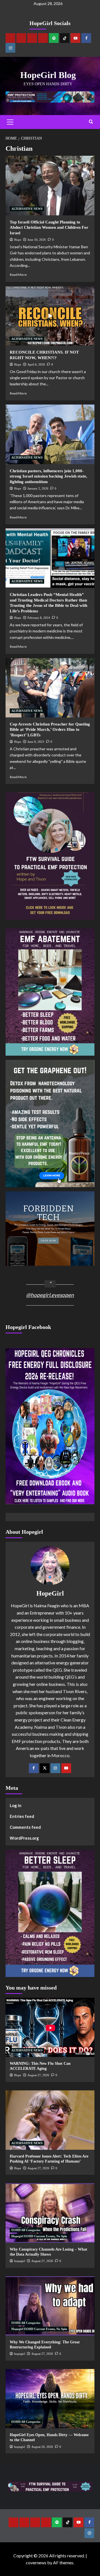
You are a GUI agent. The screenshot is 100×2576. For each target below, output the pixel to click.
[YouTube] (66, 1768)
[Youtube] (75, 38)
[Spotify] (54, 38)
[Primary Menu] (10, 122)
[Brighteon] (43, 38)
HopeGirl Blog (48, 75)
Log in (16, 1805)
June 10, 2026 (37, 240)
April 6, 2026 (36, 364)
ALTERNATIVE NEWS (27, 209)
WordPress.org (24, 1838)
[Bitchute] (21, 38)
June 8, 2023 (36, 742)
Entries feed (22, 1816)
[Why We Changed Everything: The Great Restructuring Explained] (50, 2306)
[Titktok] (65, 38)
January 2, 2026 (38, 488)
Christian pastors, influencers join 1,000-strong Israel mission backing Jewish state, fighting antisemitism (48, 476)
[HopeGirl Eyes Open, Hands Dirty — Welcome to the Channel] (50, 2399)
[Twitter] (45, 1768)
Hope (18, 240)
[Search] (91, 122)
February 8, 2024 (39, 618)
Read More (18, 275)
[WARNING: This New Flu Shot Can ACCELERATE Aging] (50, 2027)
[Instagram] (10, 48)
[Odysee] (32, 38)
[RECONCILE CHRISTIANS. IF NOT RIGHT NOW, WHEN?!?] (50, 316)
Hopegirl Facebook (28, 1327)
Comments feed (25, 1827)
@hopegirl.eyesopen (50, 1295)
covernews (36, 2562)
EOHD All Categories (26, 2230)
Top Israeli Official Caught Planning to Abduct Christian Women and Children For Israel (49, 227)
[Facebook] (86, 38)
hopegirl (20, 2261)
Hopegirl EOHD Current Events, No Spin (39, 2236)
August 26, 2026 (42, 2447)
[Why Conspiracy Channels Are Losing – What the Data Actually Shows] (50, 2213)
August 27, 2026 (38, 2075)
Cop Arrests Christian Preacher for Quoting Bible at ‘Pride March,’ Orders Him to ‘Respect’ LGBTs (50, 730)
